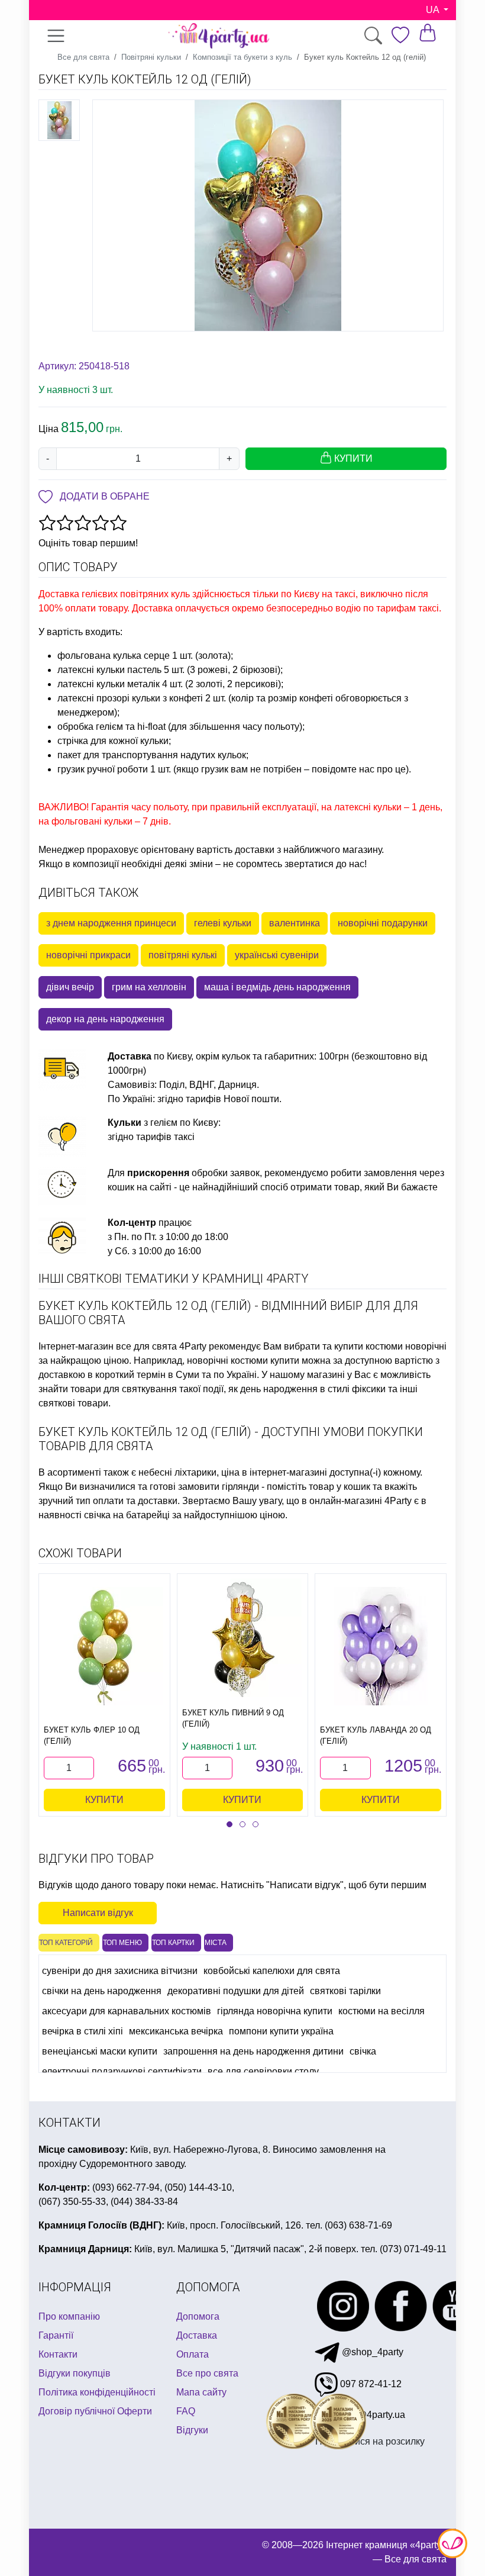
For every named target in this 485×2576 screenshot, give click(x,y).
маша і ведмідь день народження (277, 987)
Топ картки (173, 1943)
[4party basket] (428, 32)
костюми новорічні (406, 1346)
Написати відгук (98, 1913)
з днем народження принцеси (111, 923)
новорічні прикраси (88, 955)
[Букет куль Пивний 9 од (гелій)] (242, 1638)
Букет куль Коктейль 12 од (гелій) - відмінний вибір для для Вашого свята (228, 1313)
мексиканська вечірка (176, 2031)
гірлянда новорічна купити (275, 2011)
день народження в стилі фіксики (313, 1389)
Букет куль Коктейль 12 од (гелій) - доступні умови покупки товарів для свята (231, 1439)
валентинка (295, 923)
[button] (229, 1824)
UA (434, 10)
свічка (363, 2051)
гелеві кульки (223, 923)
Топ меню (122, 1943)
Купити (104, 1800)
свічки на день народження (102, 1991)
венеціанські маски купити (100, 2051)
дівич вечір (70, 987)
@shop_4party (371, 2352)
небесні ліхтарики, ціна (189, 1472)
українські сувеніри (277, 955)
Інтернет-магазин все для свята (108, 1346)
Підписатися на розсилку (370, 2441)
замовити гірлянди (219, 1487)
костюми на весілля (381, 2011)
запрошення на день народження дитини (253, 2051)
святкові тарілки (345, 1991)
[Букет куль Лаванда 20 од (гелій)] (381, 1646)
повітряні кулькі (183, 955)
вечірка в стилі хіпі (83, 2031)
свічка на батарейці (127, 1515)
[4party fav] (400, 35)
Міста (216, 1943)
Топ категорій (66, 1943)
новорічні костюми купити (243, 1361)
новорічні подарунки (383, 923)
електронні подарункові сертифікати (122, 2071)
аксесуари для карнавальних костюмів (127, 2011)
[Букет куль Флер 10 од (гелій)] (104, 1646)
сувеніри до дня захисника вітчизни (120, 1971)
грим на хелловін (149, 987)
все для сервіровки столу (263, 2071)
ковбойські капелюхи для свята (272, 1971)
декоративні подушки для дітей (236, 1991)
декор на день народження (105, 1019)
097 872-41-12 (370, 2384)
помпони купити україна (281, 2031)
